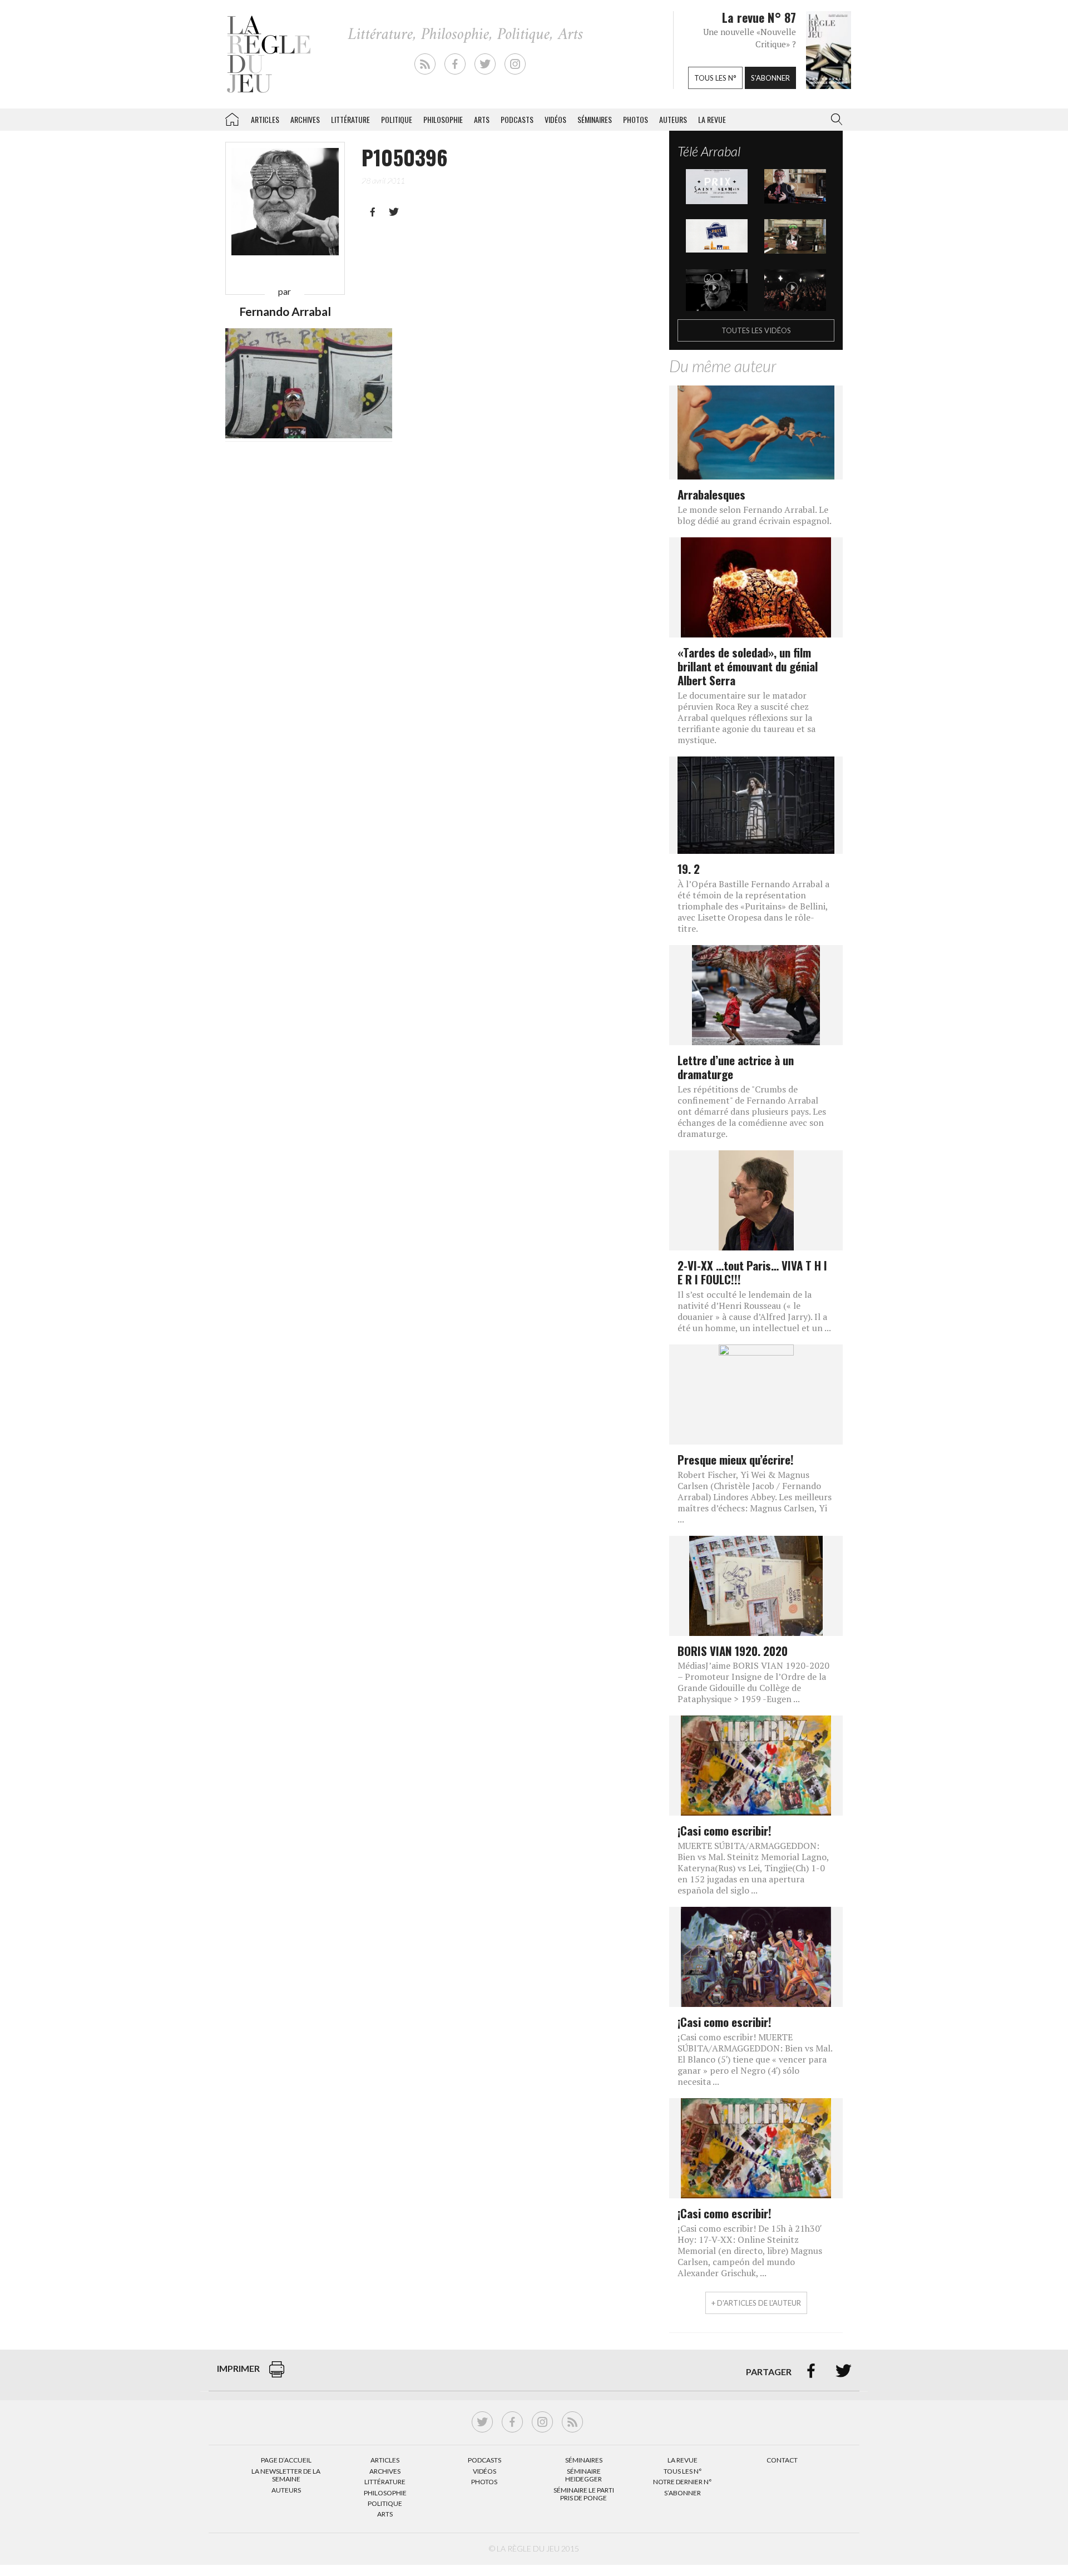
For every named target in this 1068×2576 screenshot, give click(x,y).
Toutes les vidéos (756, 330)
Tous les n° (715, 78)
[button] (834, 120)
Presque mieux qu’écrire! (736, 1459)
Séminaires (595, 119)
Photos (636, 119)
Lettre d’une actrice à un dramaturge (736, 1067)
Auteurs (673, 119)
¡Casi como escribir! (725, 1830)
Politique (397, 119)
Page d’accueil (286, 2460)
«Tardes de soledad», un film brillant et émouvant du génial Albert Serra (748, 666)
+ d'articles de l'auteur (756, 2303)
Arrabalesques (711, 494)
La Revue (683, 2460)
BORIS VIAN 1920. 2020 (733, 1651)
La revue (712, 119)
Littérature (350, 119)
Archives (305, 119)
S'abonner (770, 78)
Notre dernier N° (683, 2482)
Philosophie (443, 119)
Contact (782, 2460)
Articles (265, 119)
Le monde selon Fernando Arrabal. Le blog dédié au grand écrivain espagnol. (755, 515)
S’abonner (683, 2493)
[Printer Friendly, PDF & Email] (277, 2375)
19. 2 (689, 869)
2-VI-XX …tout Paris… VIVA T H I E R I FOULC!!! (752, 1272)
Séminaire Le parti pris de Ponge (584, 2494)
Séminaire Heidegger (584, 2475)
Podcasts (517, 119)
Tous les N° (683, 2471)
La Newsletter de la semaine (286, 2475)
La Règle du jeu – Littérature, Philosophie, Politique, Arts (232, 117)
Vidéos (555, 119)
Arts (482, 119)
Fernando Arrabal (285, 311)
